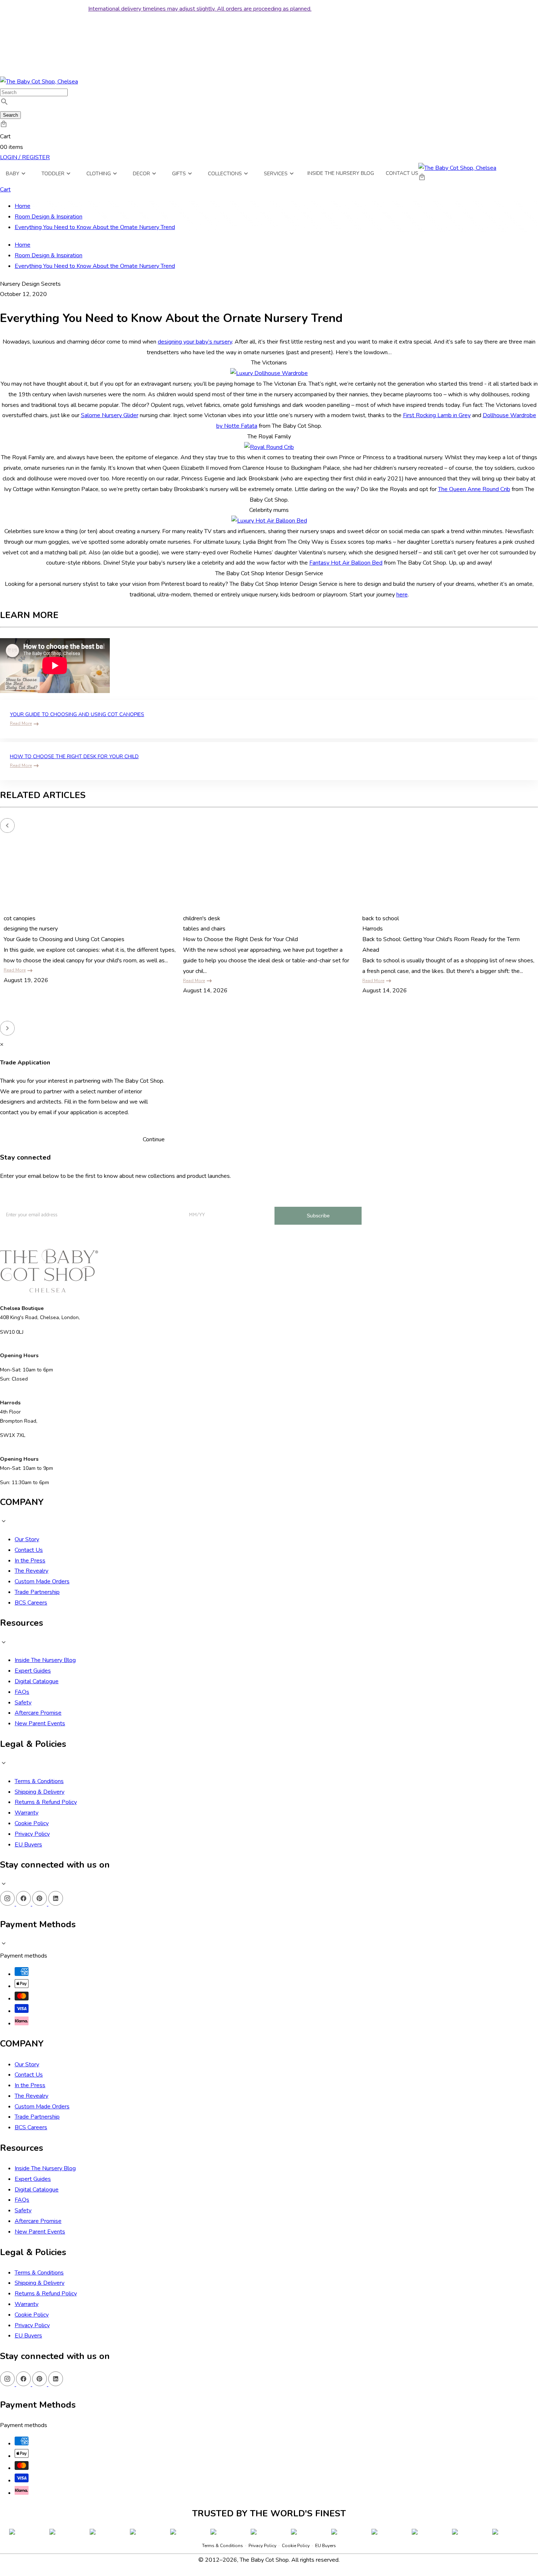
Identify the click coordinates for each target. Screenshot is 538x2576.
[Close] (336, 2340)
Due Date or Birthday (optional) (241, 2459)
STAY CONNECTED (269, 2501)
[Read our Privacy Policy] (329, 2535)
